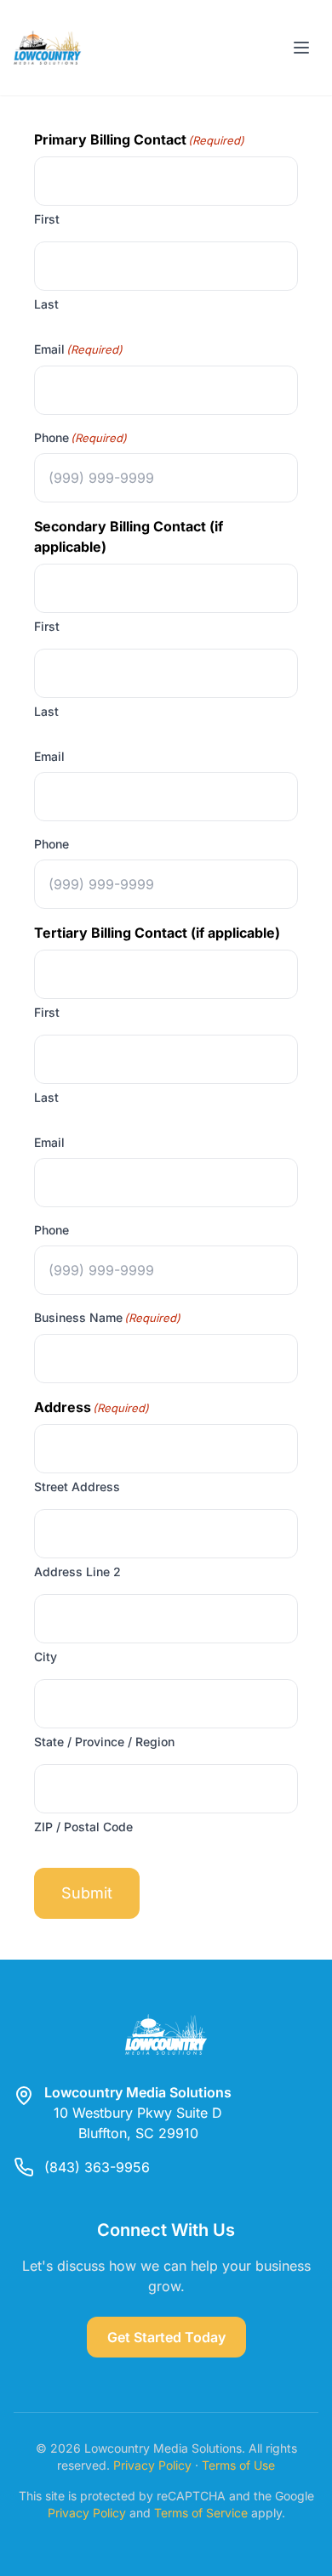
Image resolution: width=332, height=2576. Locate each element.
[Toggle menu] (301, 48)
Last (46, 304)
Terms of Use (238, 2465)
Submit (87, 1893)
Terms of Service (201, 2513)
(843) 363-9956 (97, 2167)
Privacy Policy (152, 2465)
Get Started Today (166, 2337)
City (46, 1657)
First (47, 219)
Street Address (77, 1487)
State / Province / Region (104, 1742)
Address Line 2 (77, 1572)
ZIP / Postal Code (83, 1827)
